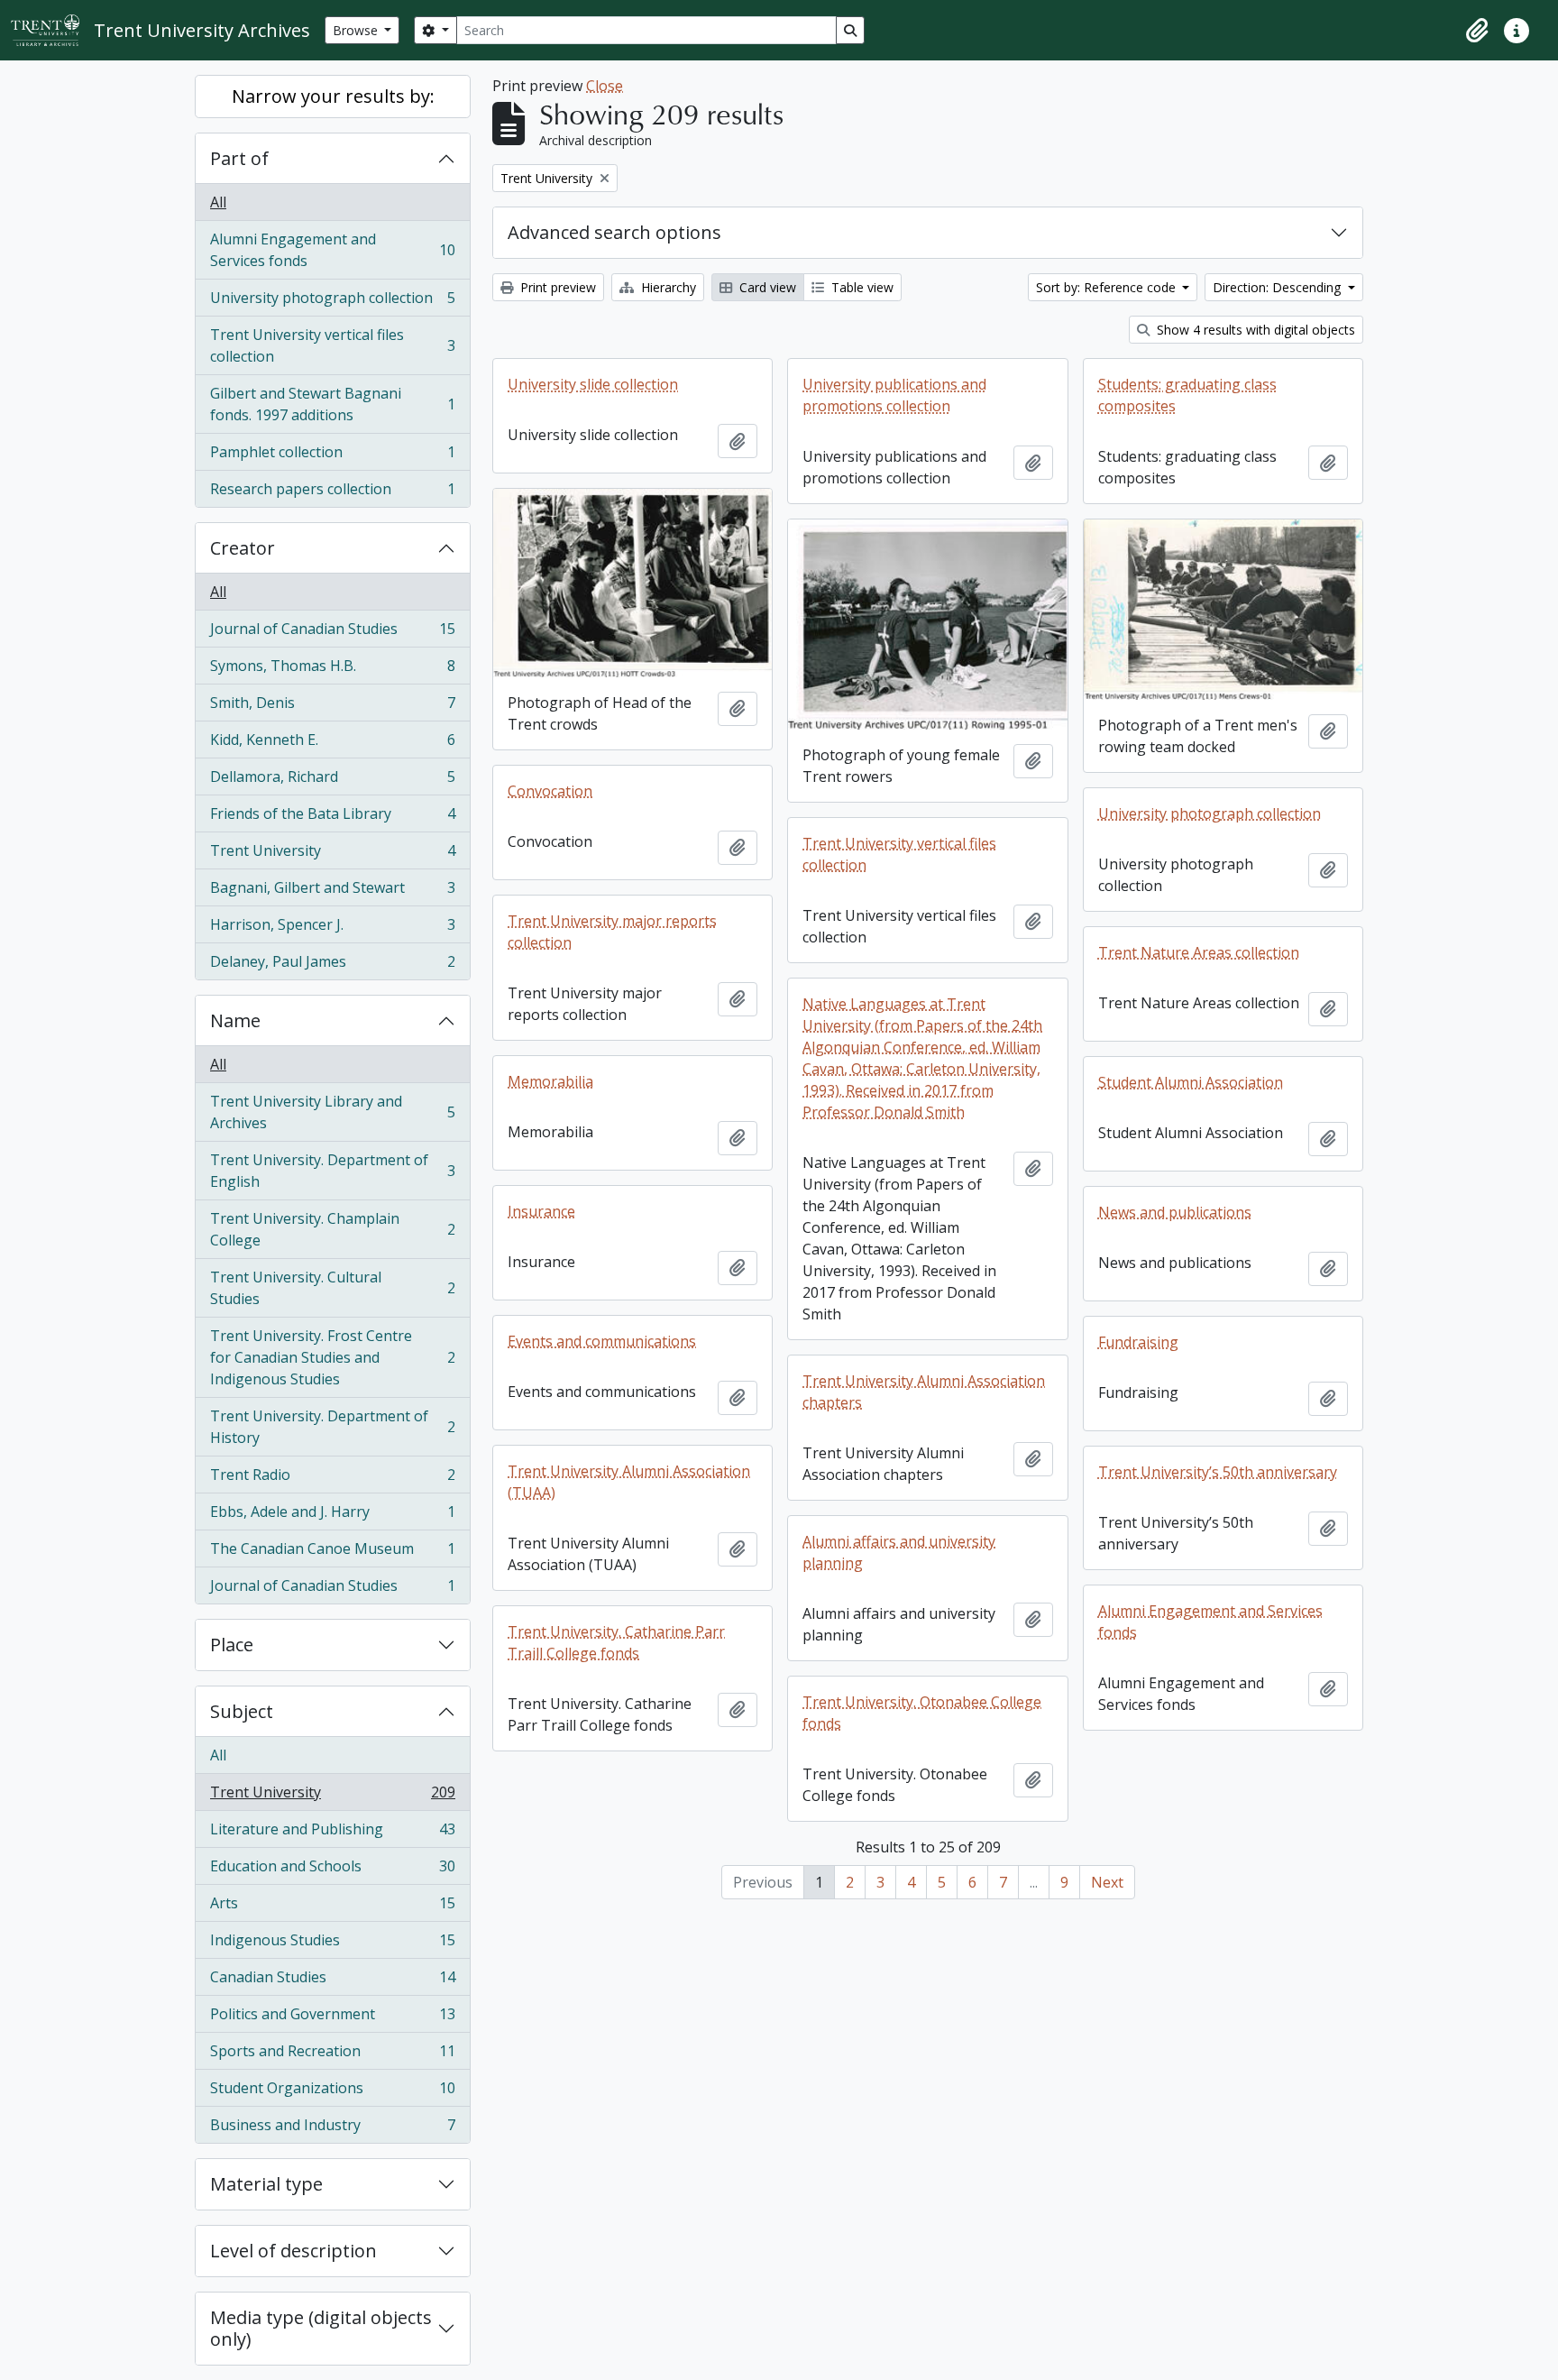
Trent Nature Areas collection (1199, 952)
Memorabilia (550, 1081)
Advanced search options (614, 232)
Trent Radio (332, 1479)
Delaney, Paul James (332, 965)
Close (605, 86)
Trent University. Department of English (332, 1171)
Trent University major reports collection (612, 932)
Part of (239, 158)
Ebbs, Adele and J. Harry (332, 1516)
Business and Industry (332, 2129)
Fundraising (1138, 1342)
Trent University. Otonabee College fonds (922, 1713)
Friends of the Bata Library (332, 818)
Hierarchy (667, 287)
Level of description (293, 2251)
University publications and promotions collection (894, 395)
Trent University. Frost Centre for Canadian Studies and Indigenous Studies (332, 1357)
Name (235, 1020)
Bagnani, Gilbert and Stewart (332, 892)
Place (232, 1645)
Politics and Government (332, 2018)
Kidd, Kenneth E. (332, 744)
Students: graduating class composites (1187, 395)
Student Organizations (332, 2092)
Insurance (541, 1211)
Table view (861, 287)
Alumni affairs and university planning (899, 1552)
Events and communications (602, 1341)
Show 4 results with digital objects (1254, 330)
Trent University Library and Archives (332, 1112)
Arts (332, 1907)
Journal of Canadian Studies (332, 633)
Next (1107, 1882)
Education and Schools (332, 1870)
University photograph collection (332, 302)
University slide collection (593, 384)
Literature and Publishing (332, 1833)
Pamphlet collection (332, 456)
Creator (243, 548)
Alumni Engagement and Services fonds (332, 250)
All (218, 202)
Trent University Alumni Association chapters (924, 1392)
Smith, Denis (332, 707)
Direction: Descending (1278, 287)
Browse (357, 30)
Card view (766, 287)
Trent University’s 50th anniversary (1218, 1472)
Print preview (556, 287)
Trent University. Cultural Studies (332, 1288)
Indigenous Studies (332, 1944)
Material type (266, 2184)
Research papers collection (332, 493)
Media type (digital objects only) (321, 2328)
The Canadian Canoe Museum (332, 1553)
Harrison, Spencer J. (332, 929)
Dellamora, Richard (332, 781)
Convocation (550, 791)
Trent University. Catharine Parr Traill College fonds (616, 1642)
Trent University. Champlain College (332, 1229)
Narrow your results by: (333, 96)
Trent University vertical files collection (332, 345)
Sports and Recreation (332, 2055)
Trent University (332, 855)
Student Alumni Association (1191, 1082)
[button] (1477, 31)
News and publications (1175, 1212)
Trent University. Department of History (332, 1427)
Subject (242, 1711)
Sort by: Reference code (1108, 287)
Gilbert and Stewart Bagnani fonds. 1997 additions (332, 404)
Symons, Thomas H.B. (332, 670)
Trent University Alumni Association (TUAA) (629, 1482)
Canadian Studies (332, 1981)
